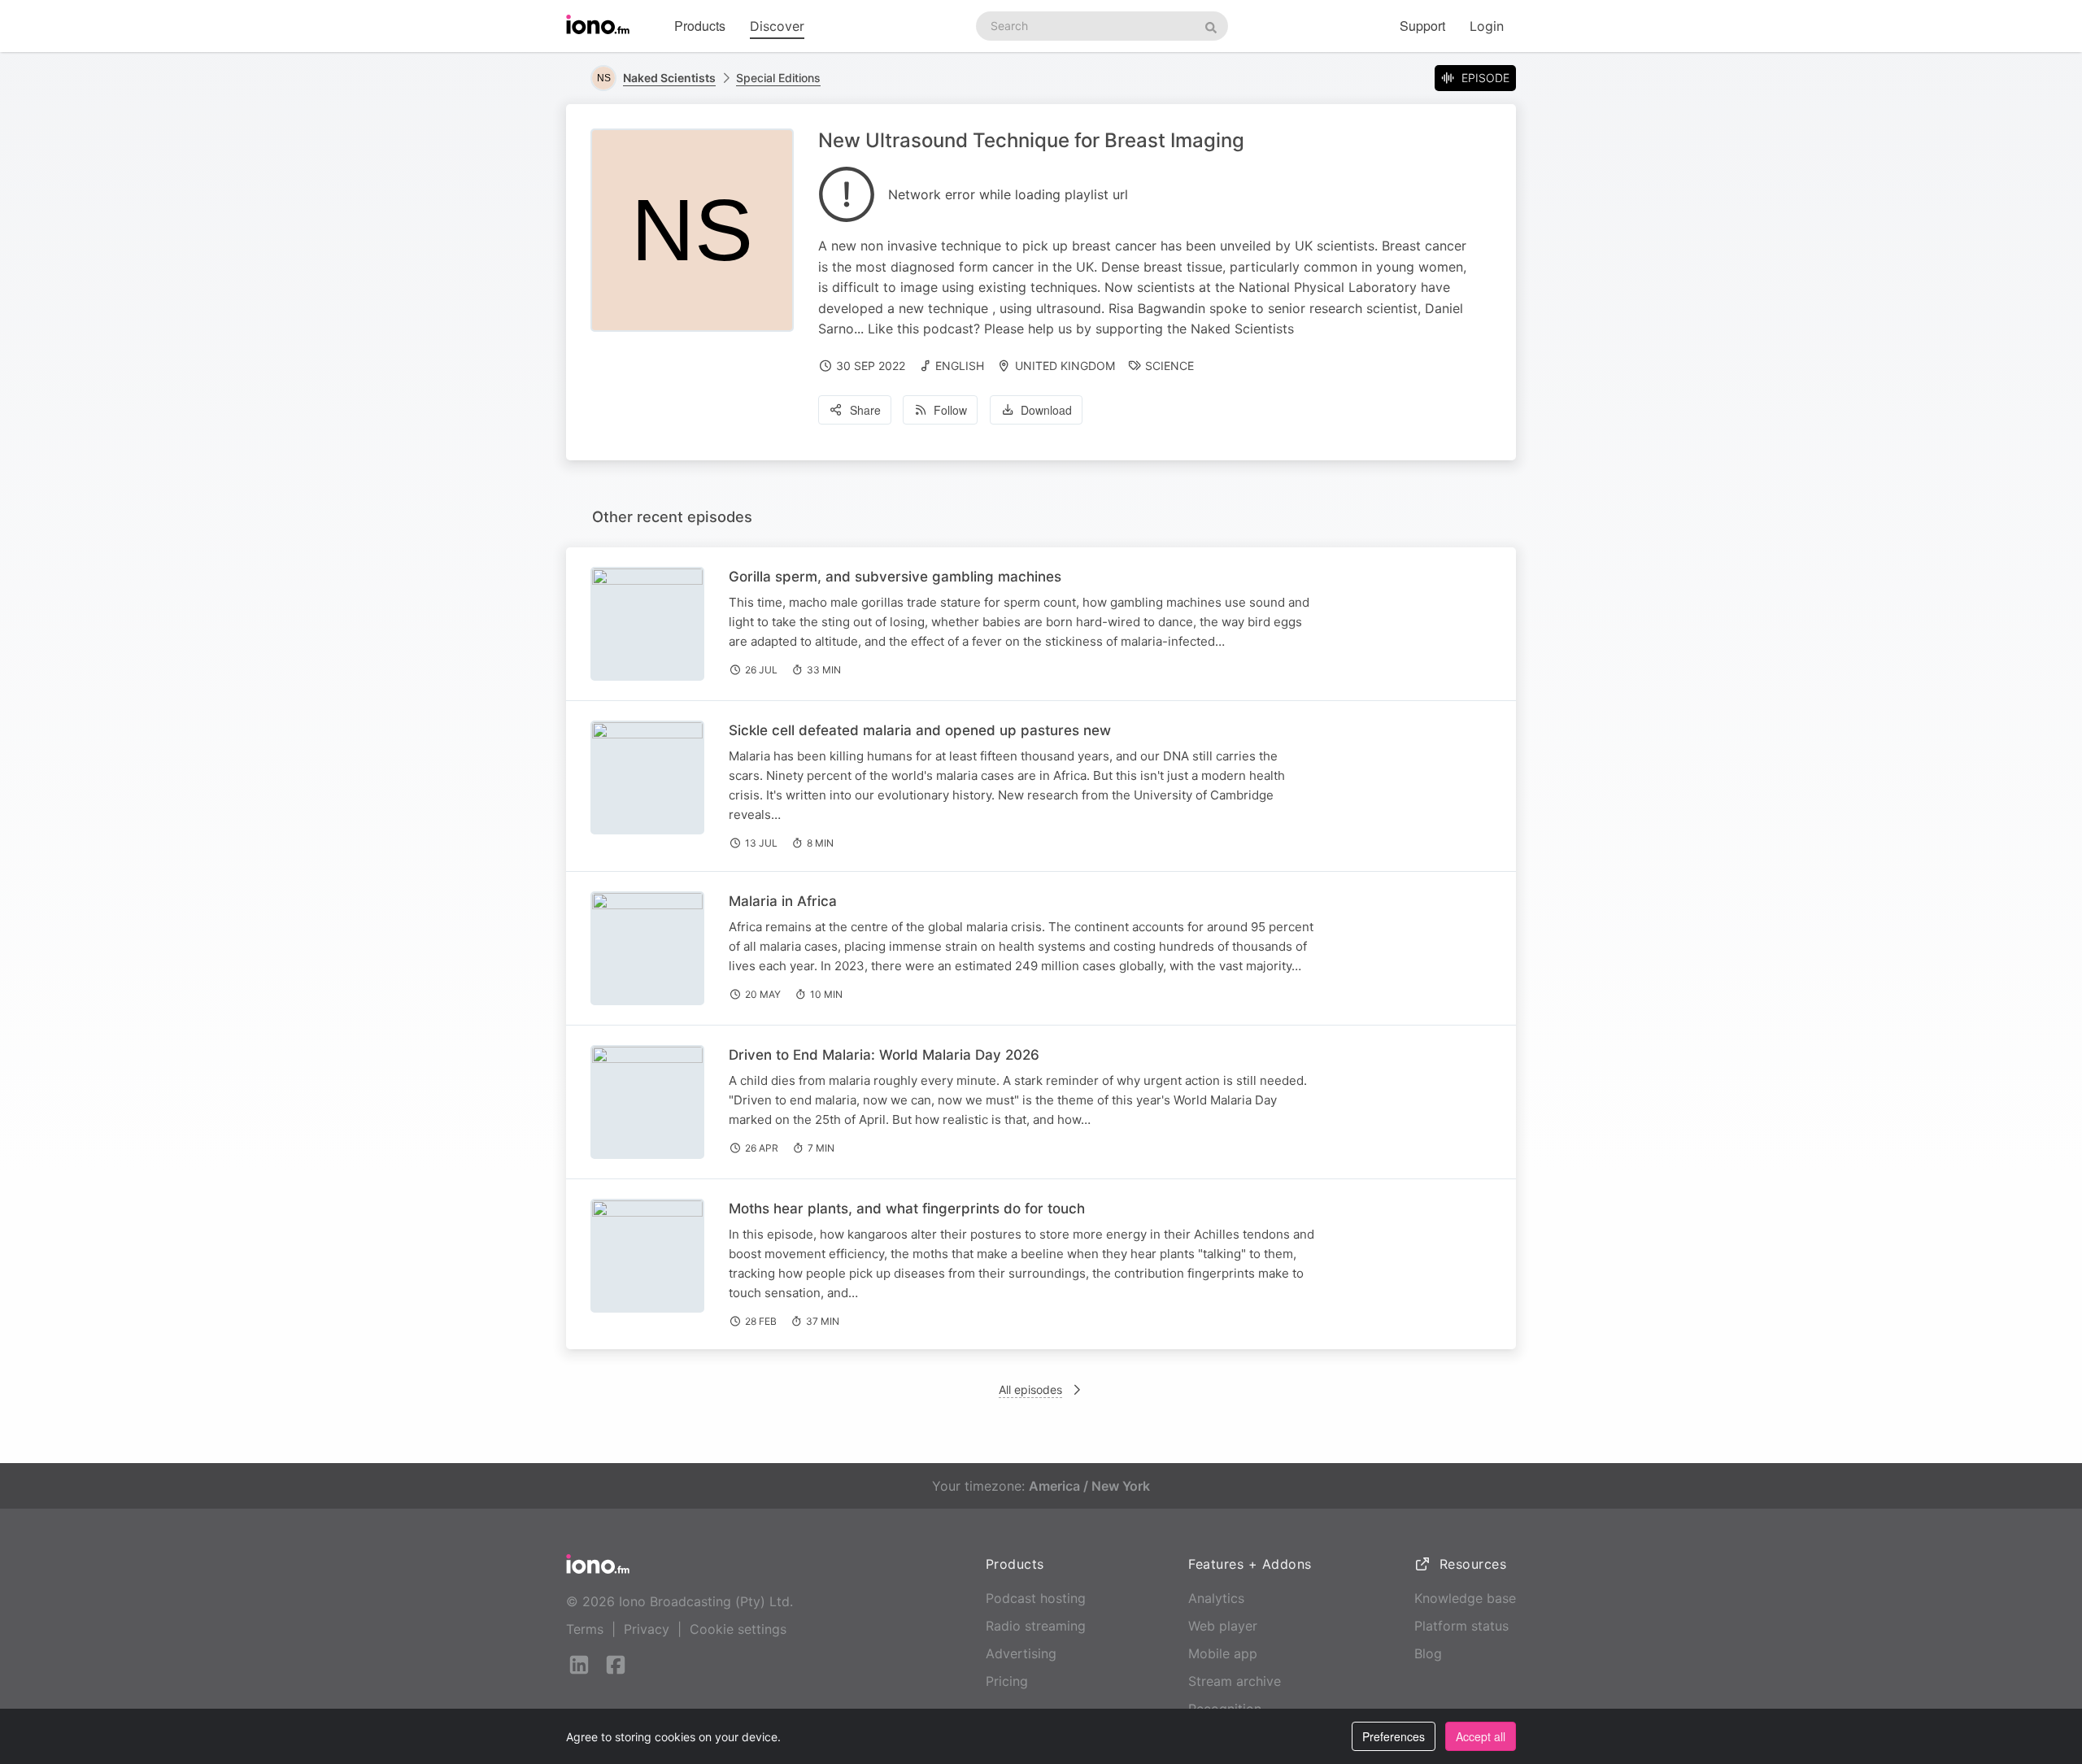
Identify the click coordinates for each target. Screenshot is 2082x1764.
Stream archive (1235, 1681)
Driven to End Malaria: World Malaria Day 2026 (884, 1055)
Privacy (647, 1629)
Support (1422, 26)
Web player (1223, 1626)
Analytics (1216, 1598)
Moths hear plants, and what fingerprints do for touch (907, 1209)
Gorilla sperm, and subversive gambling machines (895, 577)
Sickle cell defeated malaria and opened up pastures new (920, 730)
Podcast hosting (1036, 1598)
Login (1487, 26)
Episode (1485, 78)
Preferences (1394, 1736)
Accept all (1481, 1736)
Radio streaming (1036, 1626)
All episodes (1030, 1389)
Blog (1428, 1653)
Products (700, 26)
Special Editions (778, 78)
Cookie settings (738, 1629)
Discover (777, 26)
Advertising (1021, 1653)
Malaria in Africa (783, 901)
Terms (585, 1629)
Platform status (1461, 1626)
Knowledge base (1465, 1598)
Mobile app (1223, 1653)
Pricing (1007, 1681)
